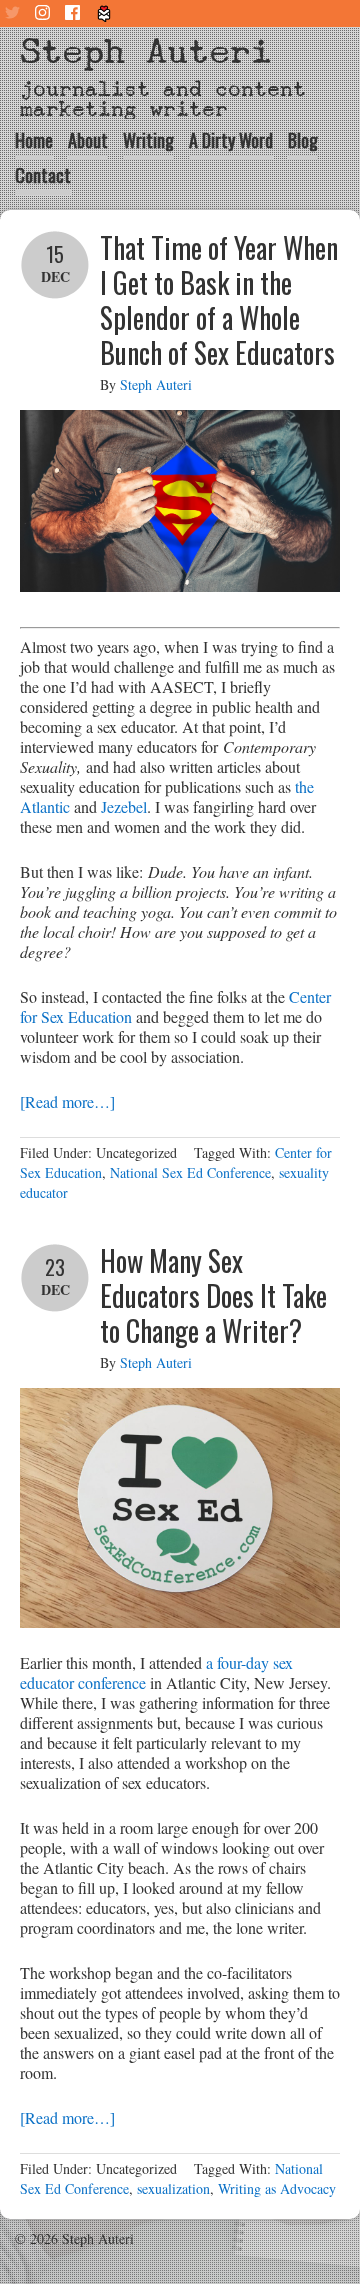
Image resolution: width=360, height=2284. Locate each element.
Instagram (45, 13)
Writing (148, 140)
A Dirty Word (231, 140)
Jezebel (124, 806)
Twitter (15, 13)
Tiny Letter (105, 13)
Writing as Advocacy (277, 2188)
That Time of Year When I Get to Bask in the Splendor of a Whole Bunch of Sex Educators (219, 300)
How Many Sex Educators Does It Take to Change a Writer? (213, 1295)
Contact (43, 175)
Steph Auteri (146, 51)
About (88, 140)
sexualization (173, 2188)
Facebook (75, 13)
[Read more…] (67, 1101)
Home (34, 140)
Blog (303, 140)
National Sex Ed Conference (190, 1172)
